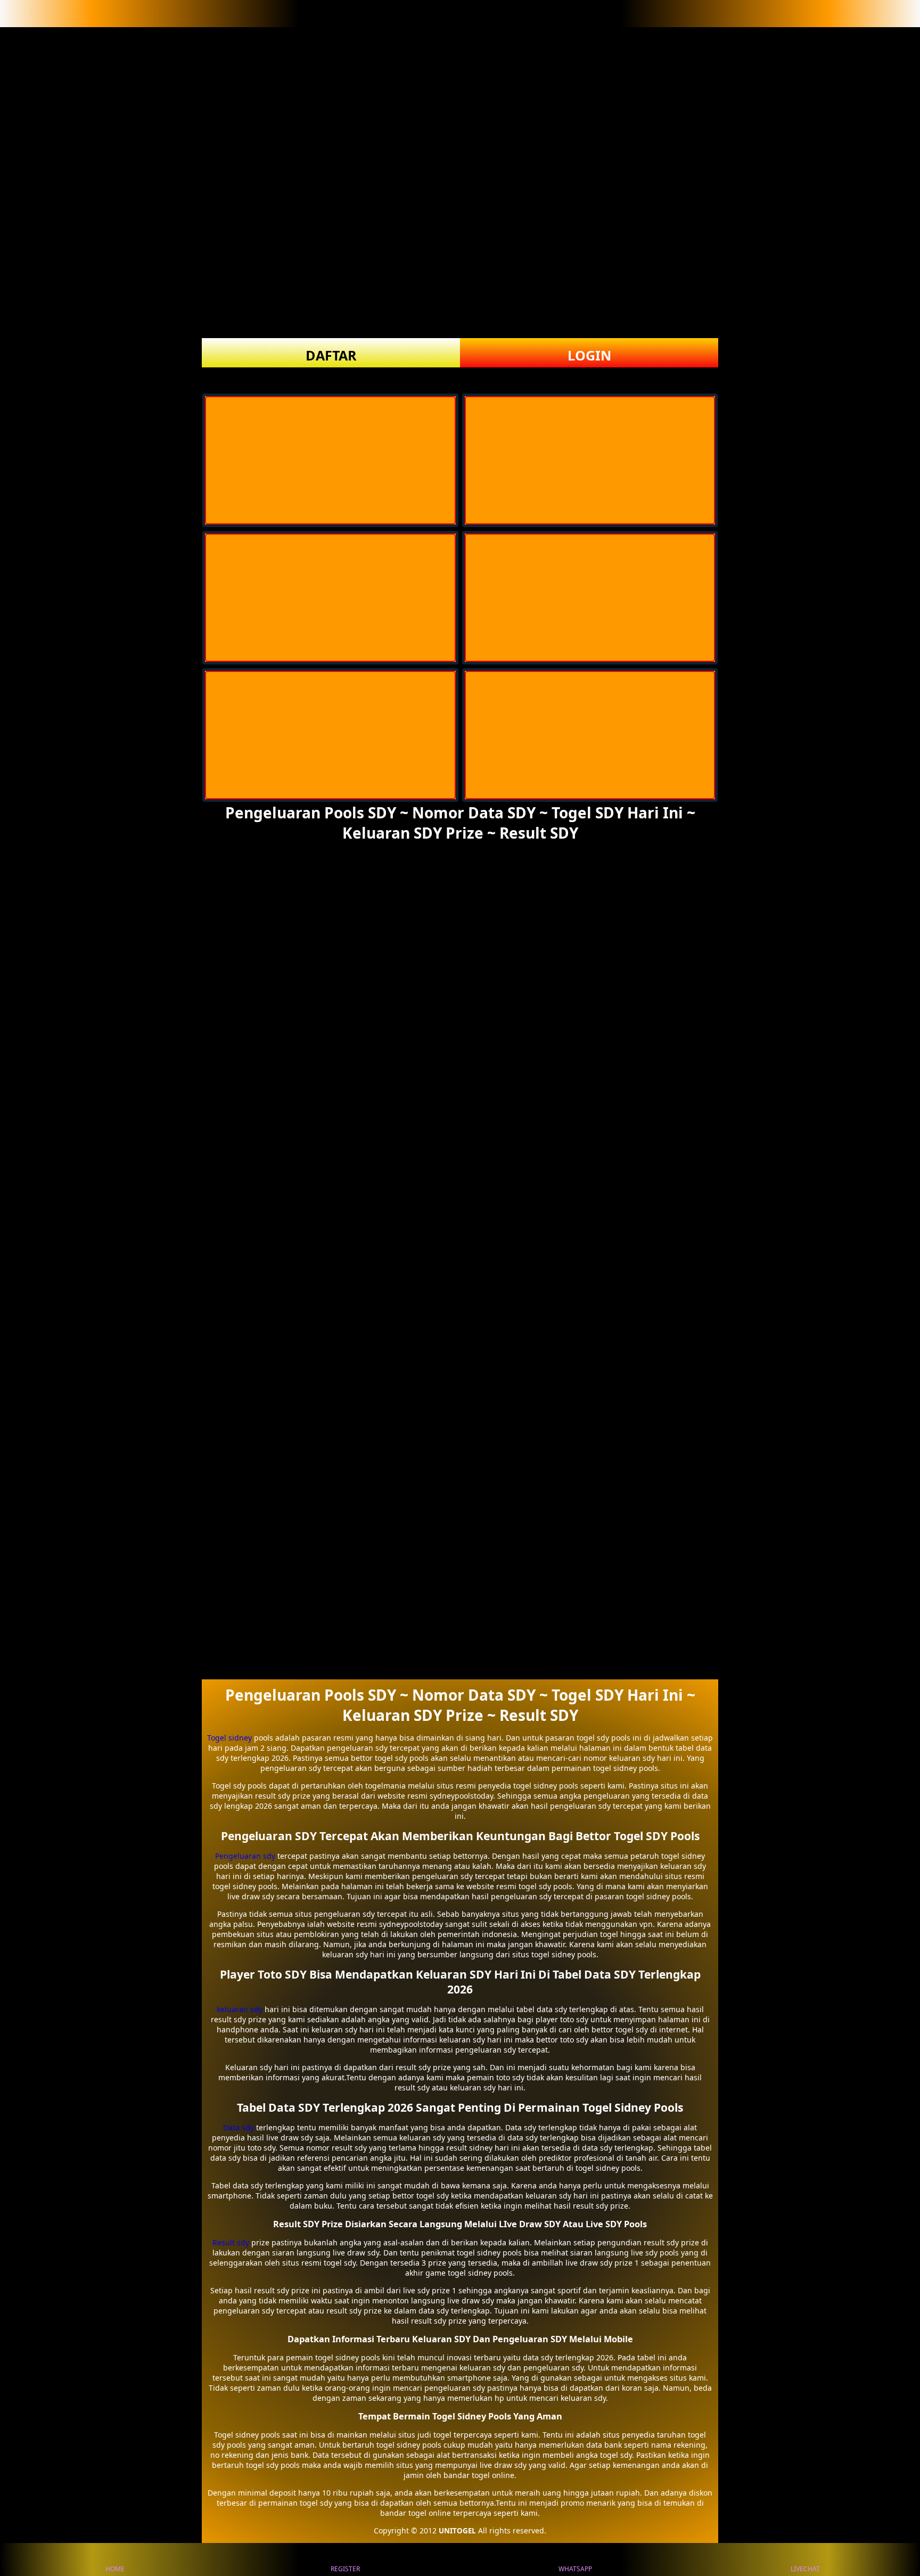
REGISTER (345, 2569)
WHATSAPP (575, 2569)
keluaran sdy (240, 2009)
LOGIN (589, 355)
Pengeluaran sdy (245, 1856)
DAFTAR (331, 355)
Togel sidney (229, 1738)
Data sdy (239, 2127)
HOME (115, 2569)
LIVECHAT (805, 2569)
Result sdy (231, 2242)
